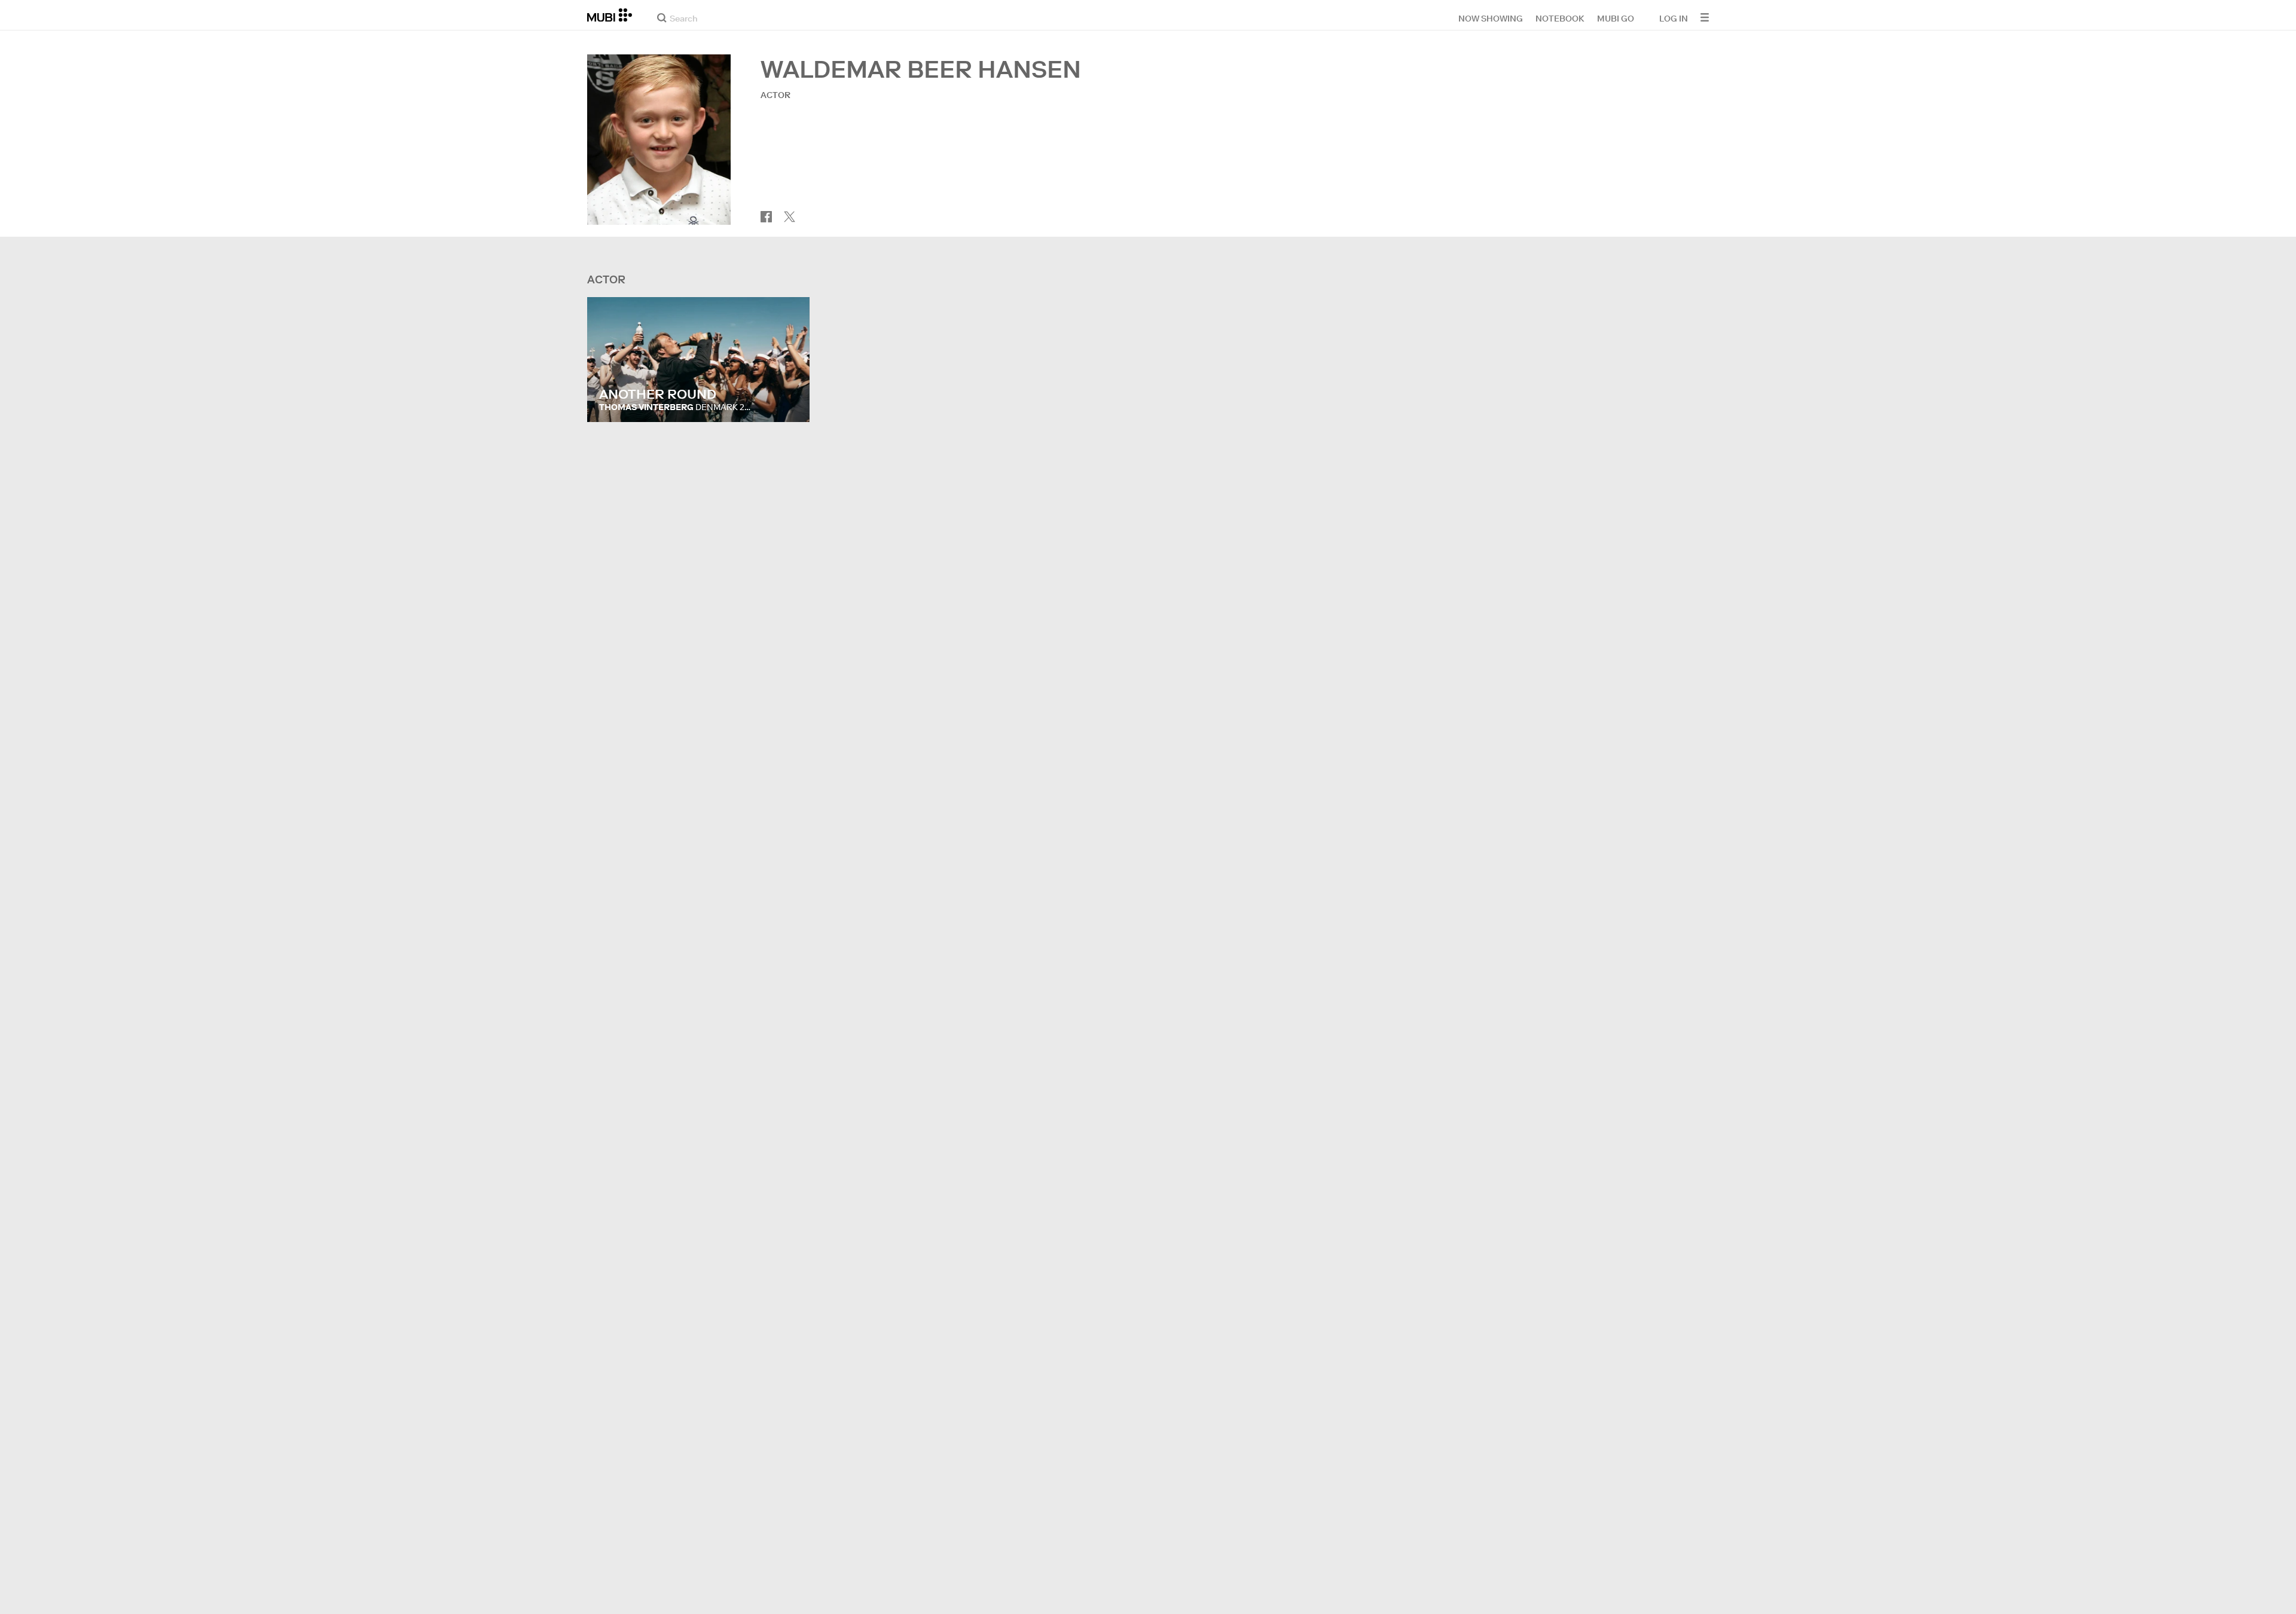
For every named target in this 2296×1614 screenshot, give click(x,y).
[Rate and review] (789, 401)
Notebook (1560, 18)
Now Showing (1491, 18)
